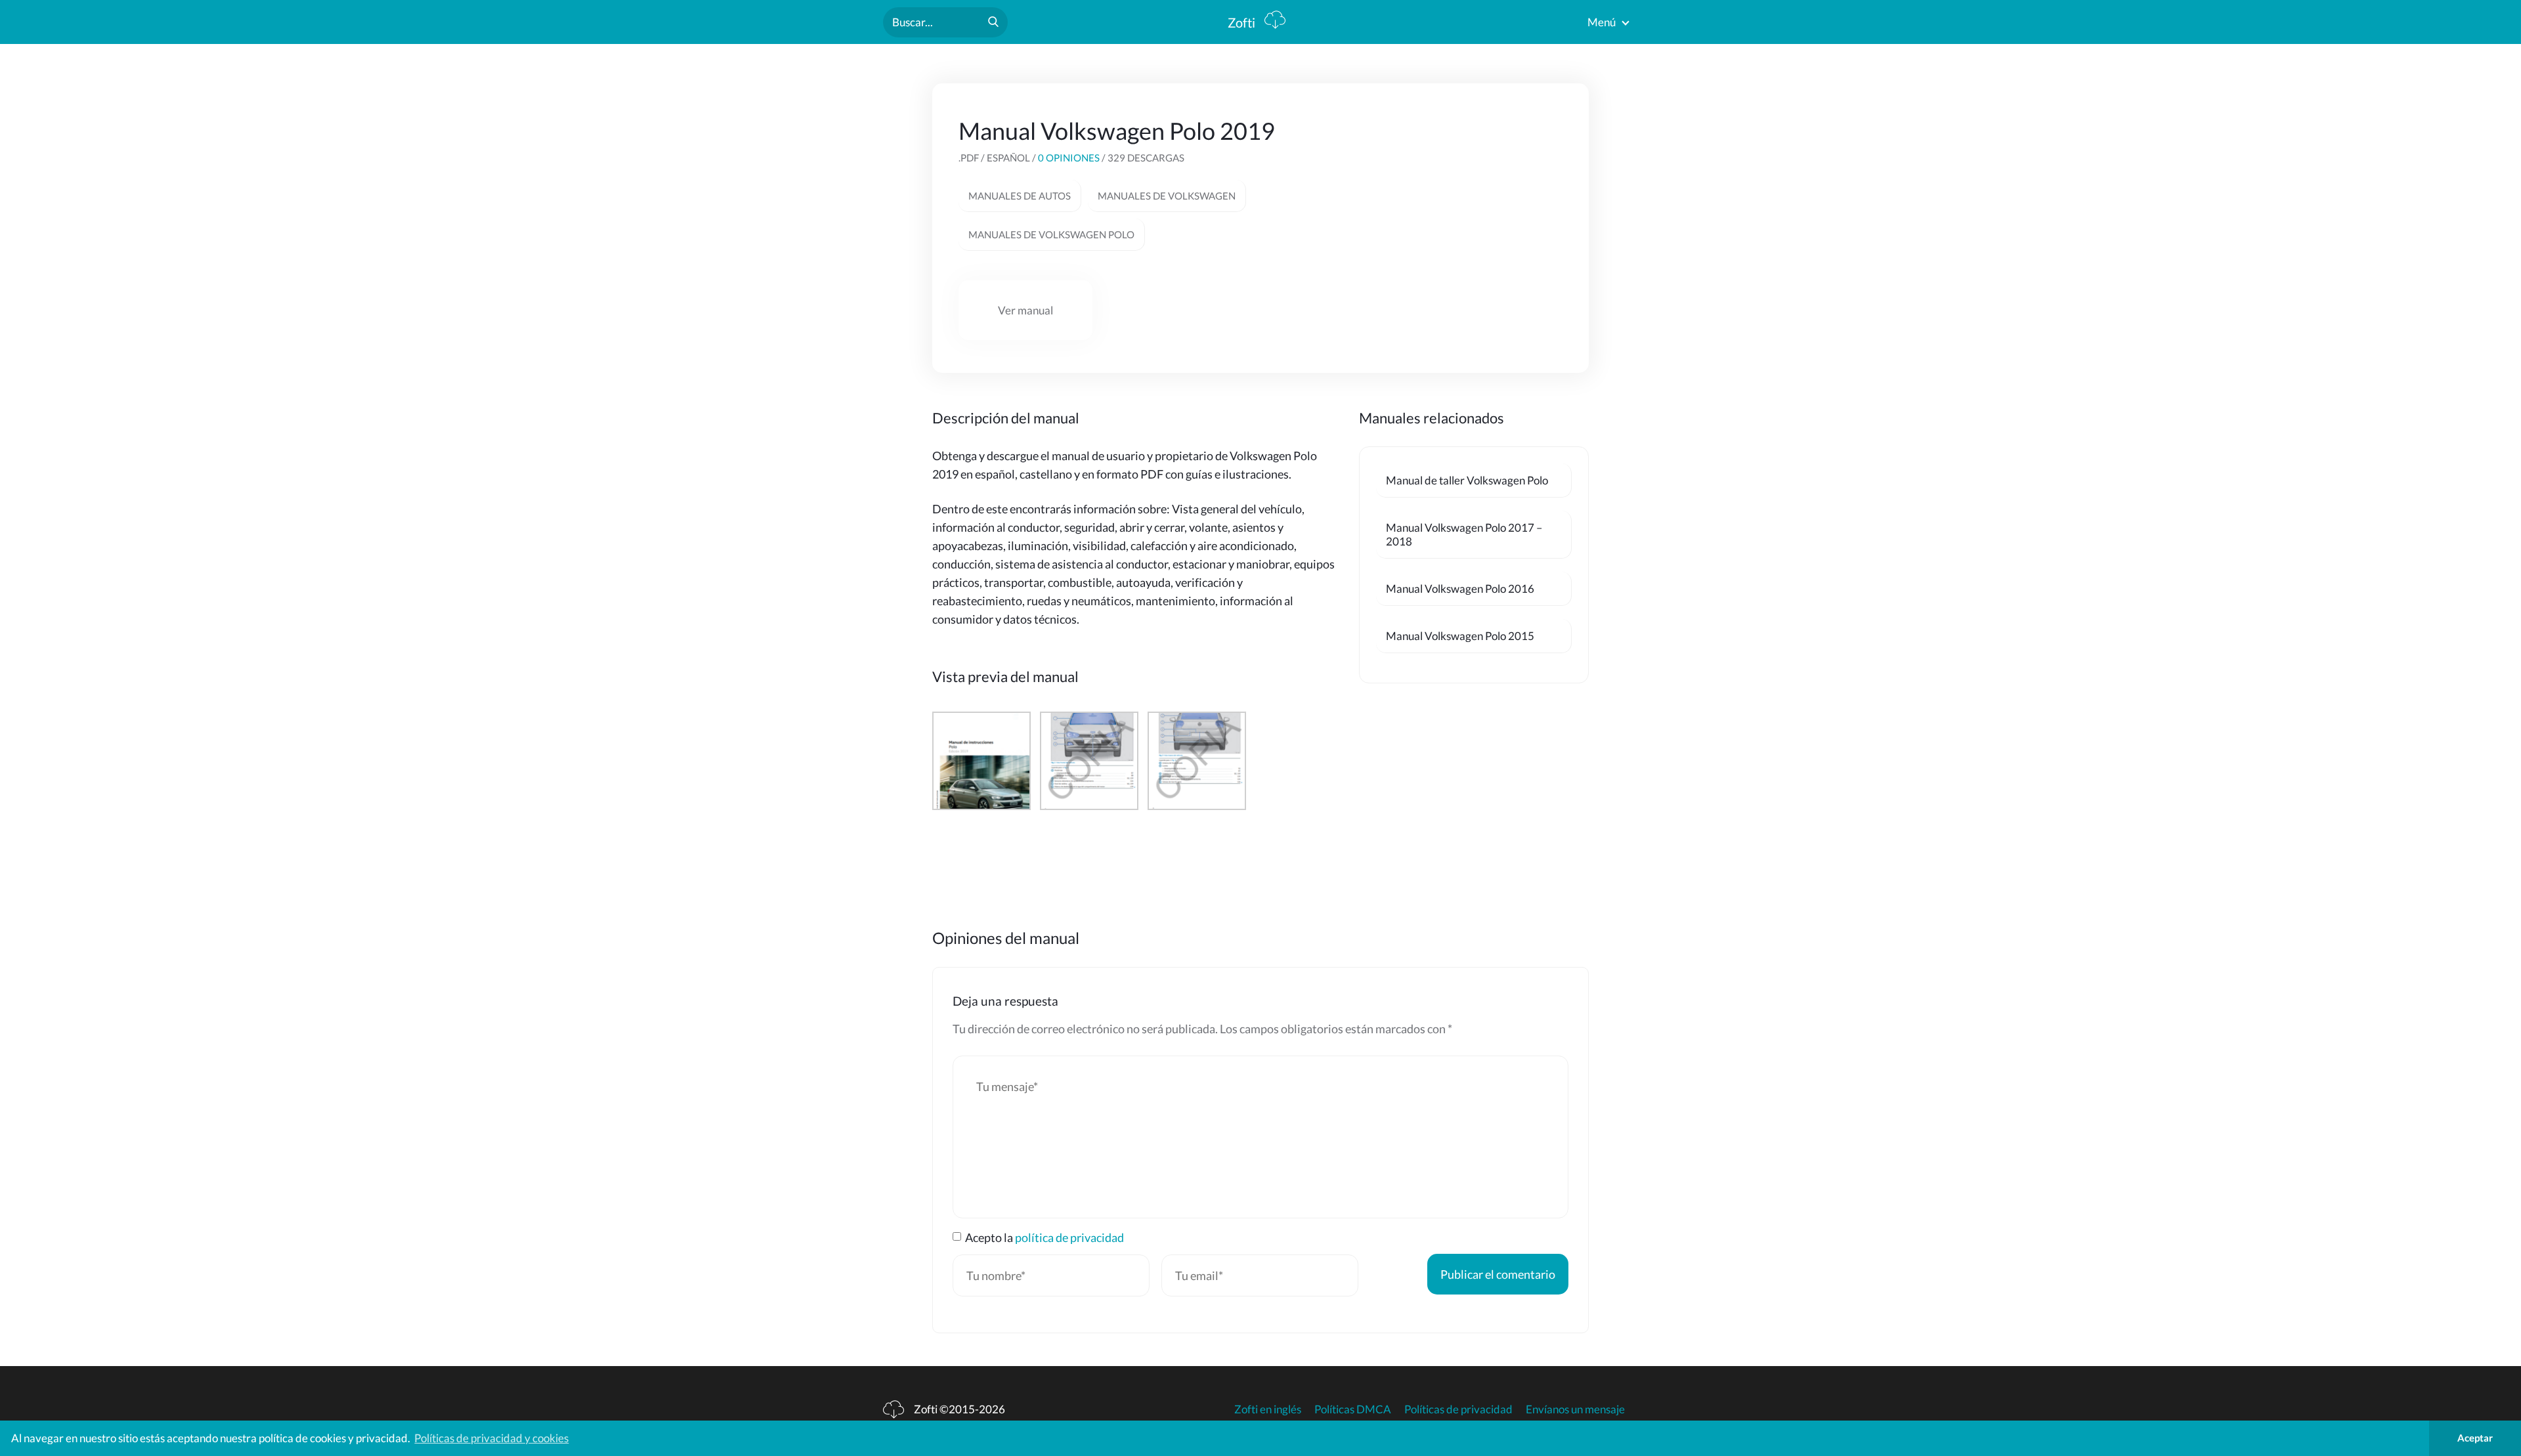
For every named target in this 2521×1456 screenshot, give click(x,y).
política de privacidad (1069, 1237)
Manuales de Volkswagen (1167, 196)
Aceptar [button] (2475, 1438)
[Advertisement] (1464, 198)
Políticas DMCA (1353, 1409)
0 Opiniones (1069, 158)
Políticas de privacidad (1458, 1409)
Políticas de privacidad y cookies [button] (491, 1438)
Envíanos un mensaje (1575, 1409)
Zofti (1243, 22)
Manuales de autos (1020, 196)
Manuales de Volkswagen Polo (1051, 234)
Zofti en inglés (1268, 1409)
